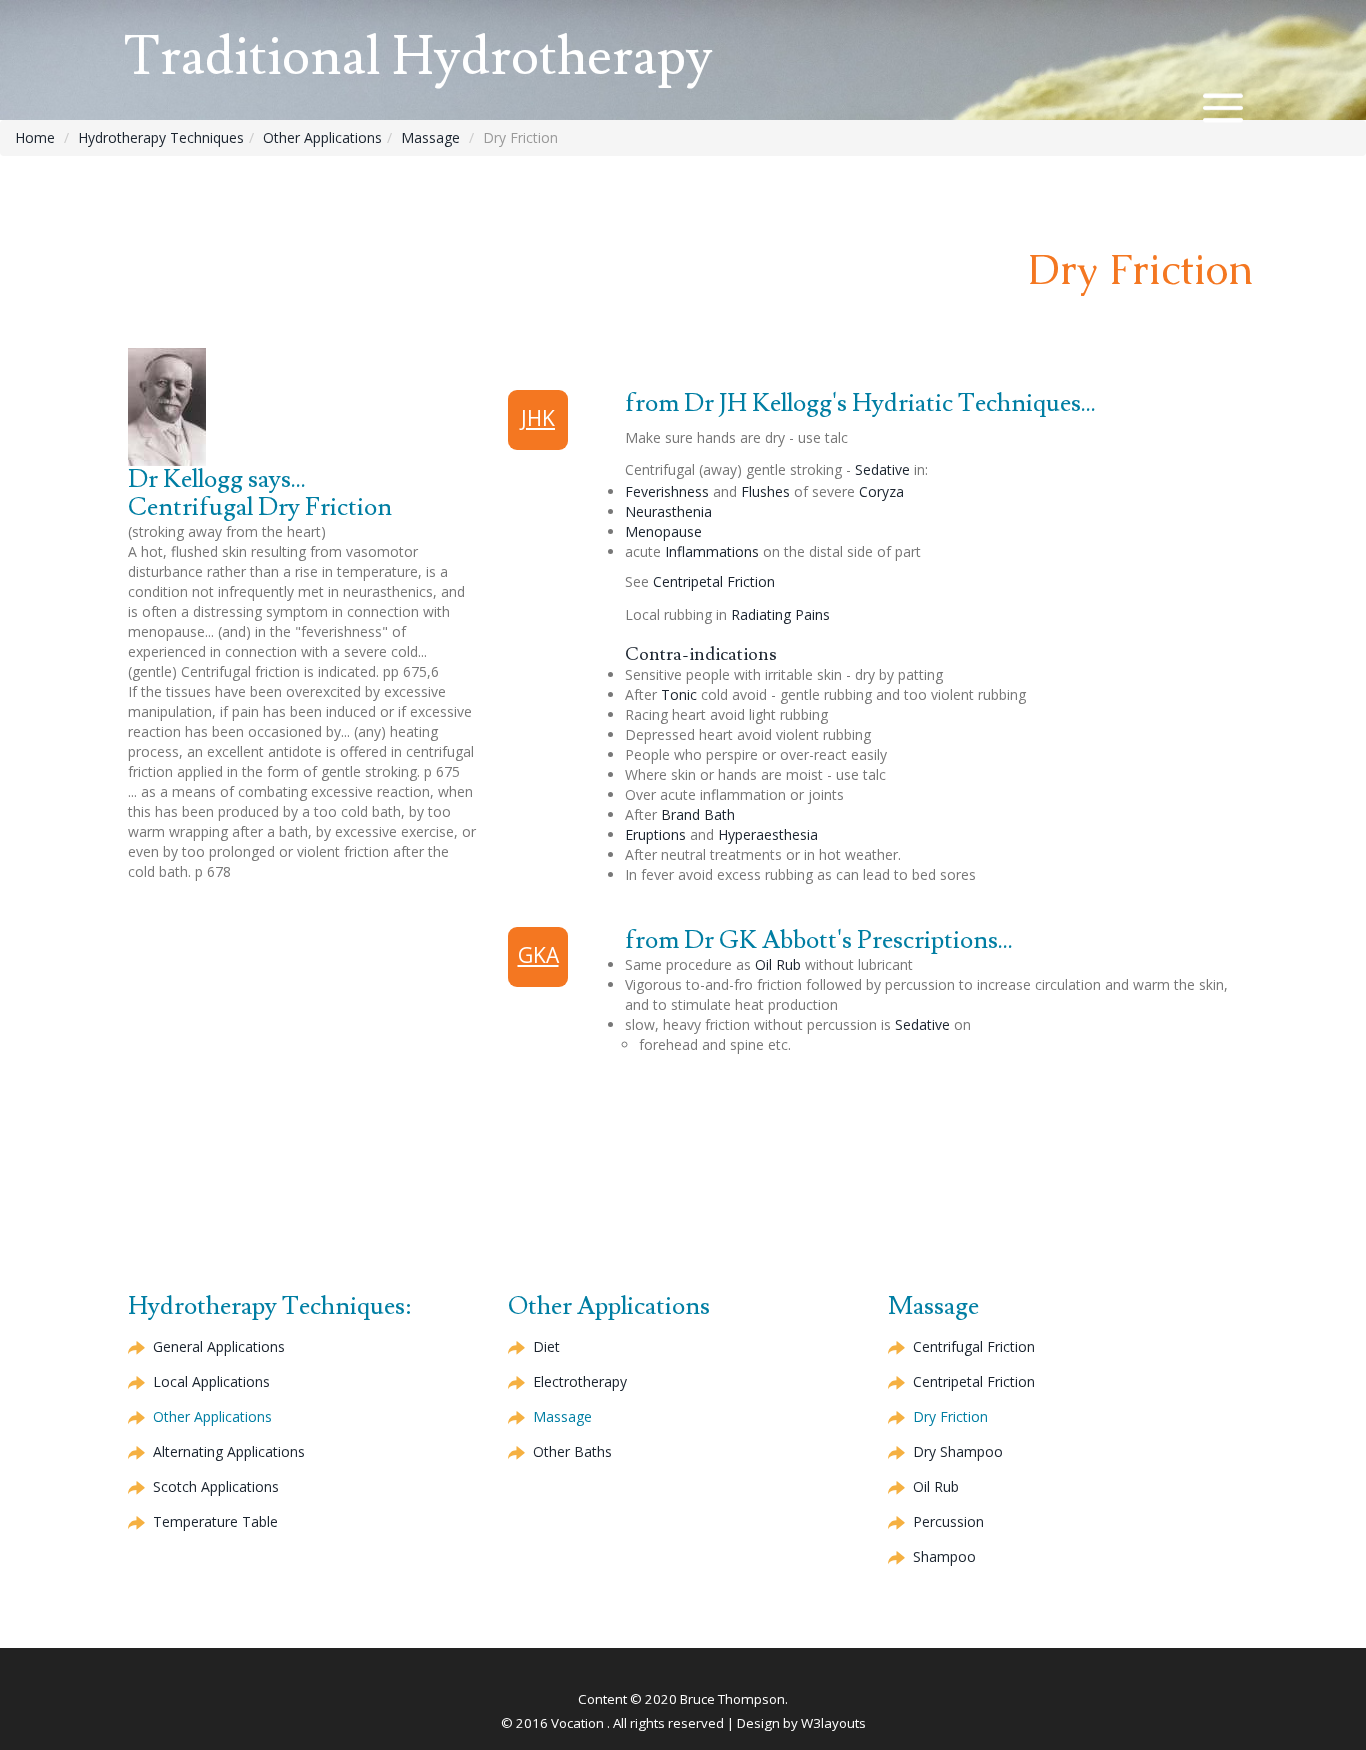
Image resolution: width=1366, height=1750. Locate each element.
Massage (430, 137)
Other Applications (322, 137)
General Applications (219, 1346)
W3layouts (833, 1723)
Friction (714, 581)
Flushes (765, 491)
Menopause (663, 531)
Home (35, 137)
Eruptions (655, 834)
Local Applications (211, 1381)
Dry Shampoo (958, 1451)
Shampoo (944, 1556)
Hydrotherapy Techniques (161, 137)
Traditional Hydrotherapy (418, 57)
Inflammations (712, 551)
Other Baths (572, 1451)
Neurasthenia (668, 511)
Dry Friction (950, 1416)
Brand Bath (698, 814)
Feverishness (667, 491)
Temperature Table (215, 1521)
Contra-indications (701, 654)
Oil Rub (778, 964)
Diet (546, 1346)
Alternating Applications (229, 1451)
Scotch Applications (216, 1486)
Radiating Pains (780, 614)
